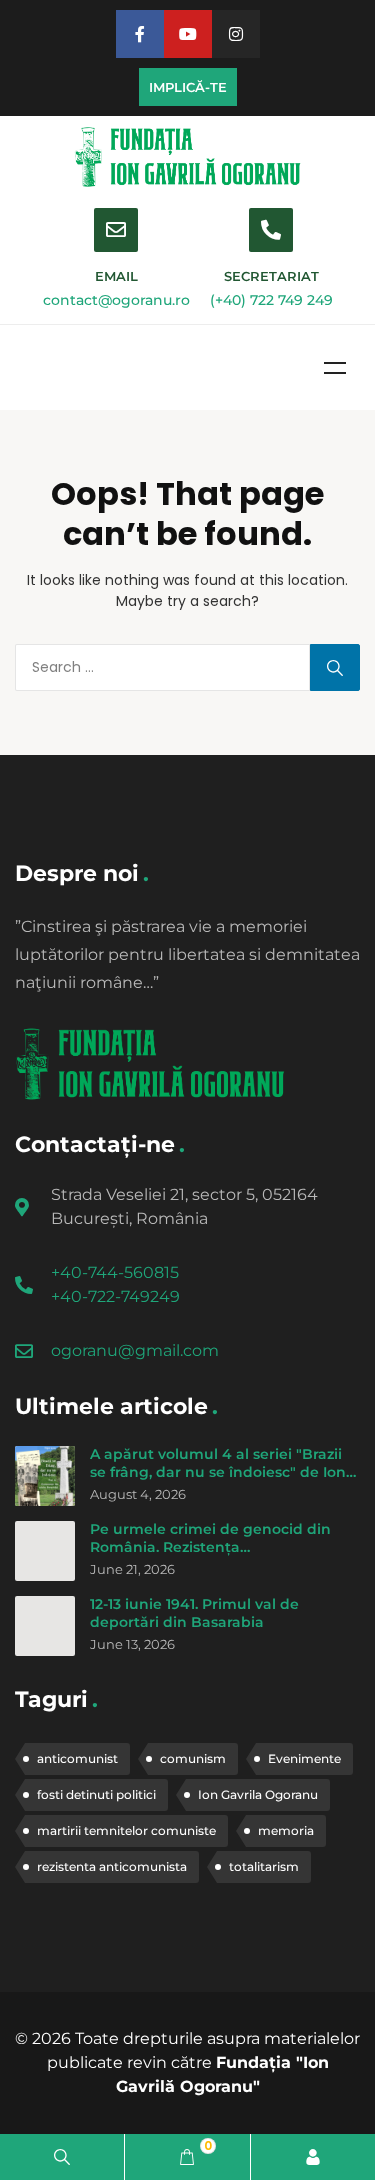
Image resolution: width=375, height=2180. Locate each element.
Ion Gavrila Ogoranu (258, 1794)
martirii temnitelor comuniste (126, 1830)
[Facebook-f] (140, 34)
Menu (335, 368)
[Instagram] (236, 34)
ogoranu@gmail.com (135, 1350)
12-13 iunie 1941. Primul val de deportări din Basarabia (194, 1613)
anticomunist (77, 1758)
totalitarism (264, 1866)
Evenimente (304, 1758)
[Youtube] (188, 34)
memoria (286, 1830)
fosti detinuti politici (96, 1794)
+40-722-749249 (115, 1296)
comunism (193, 1758)
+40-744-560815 (115, 1272)
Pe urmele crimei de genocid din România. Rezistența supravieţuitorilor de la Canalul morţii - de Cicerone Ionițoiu (210, 1555)
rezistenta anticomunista (112, 1866)
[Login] (313, 2157)
